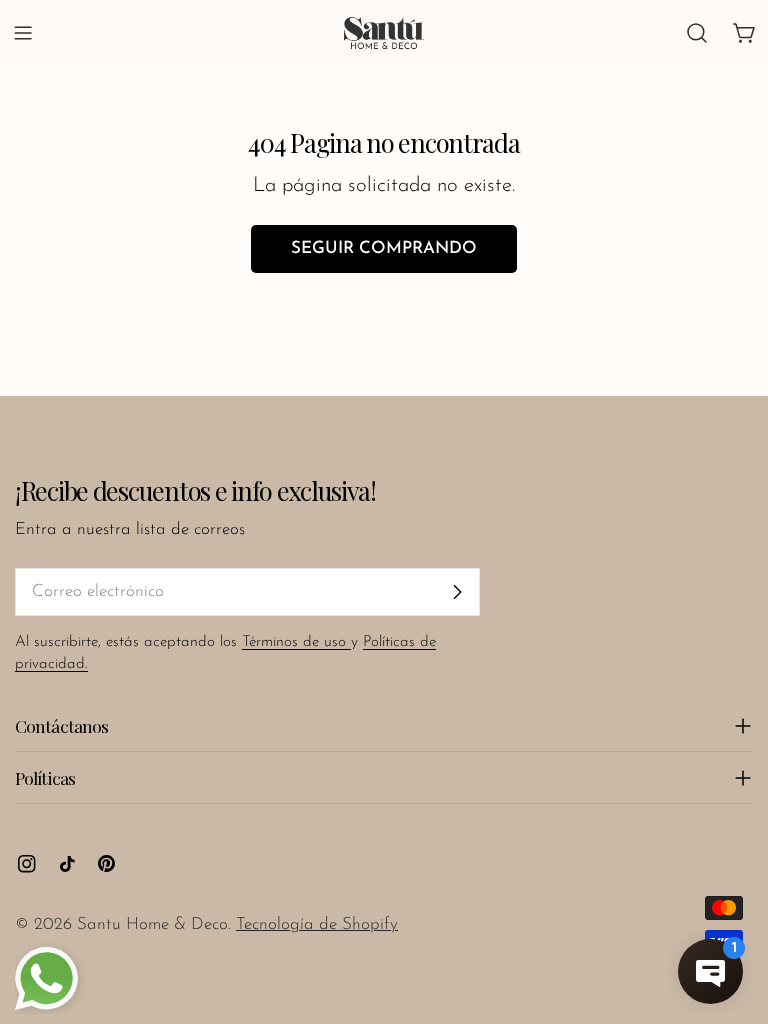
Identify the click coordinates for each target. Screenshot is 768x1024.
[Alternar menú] (23, 33)
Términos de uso (296, 642)
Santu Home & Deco (152, 924)
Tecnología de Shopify (317, 924)
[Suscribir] (457, 592)
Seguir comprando (384, 248)
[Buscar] (697, 33)
